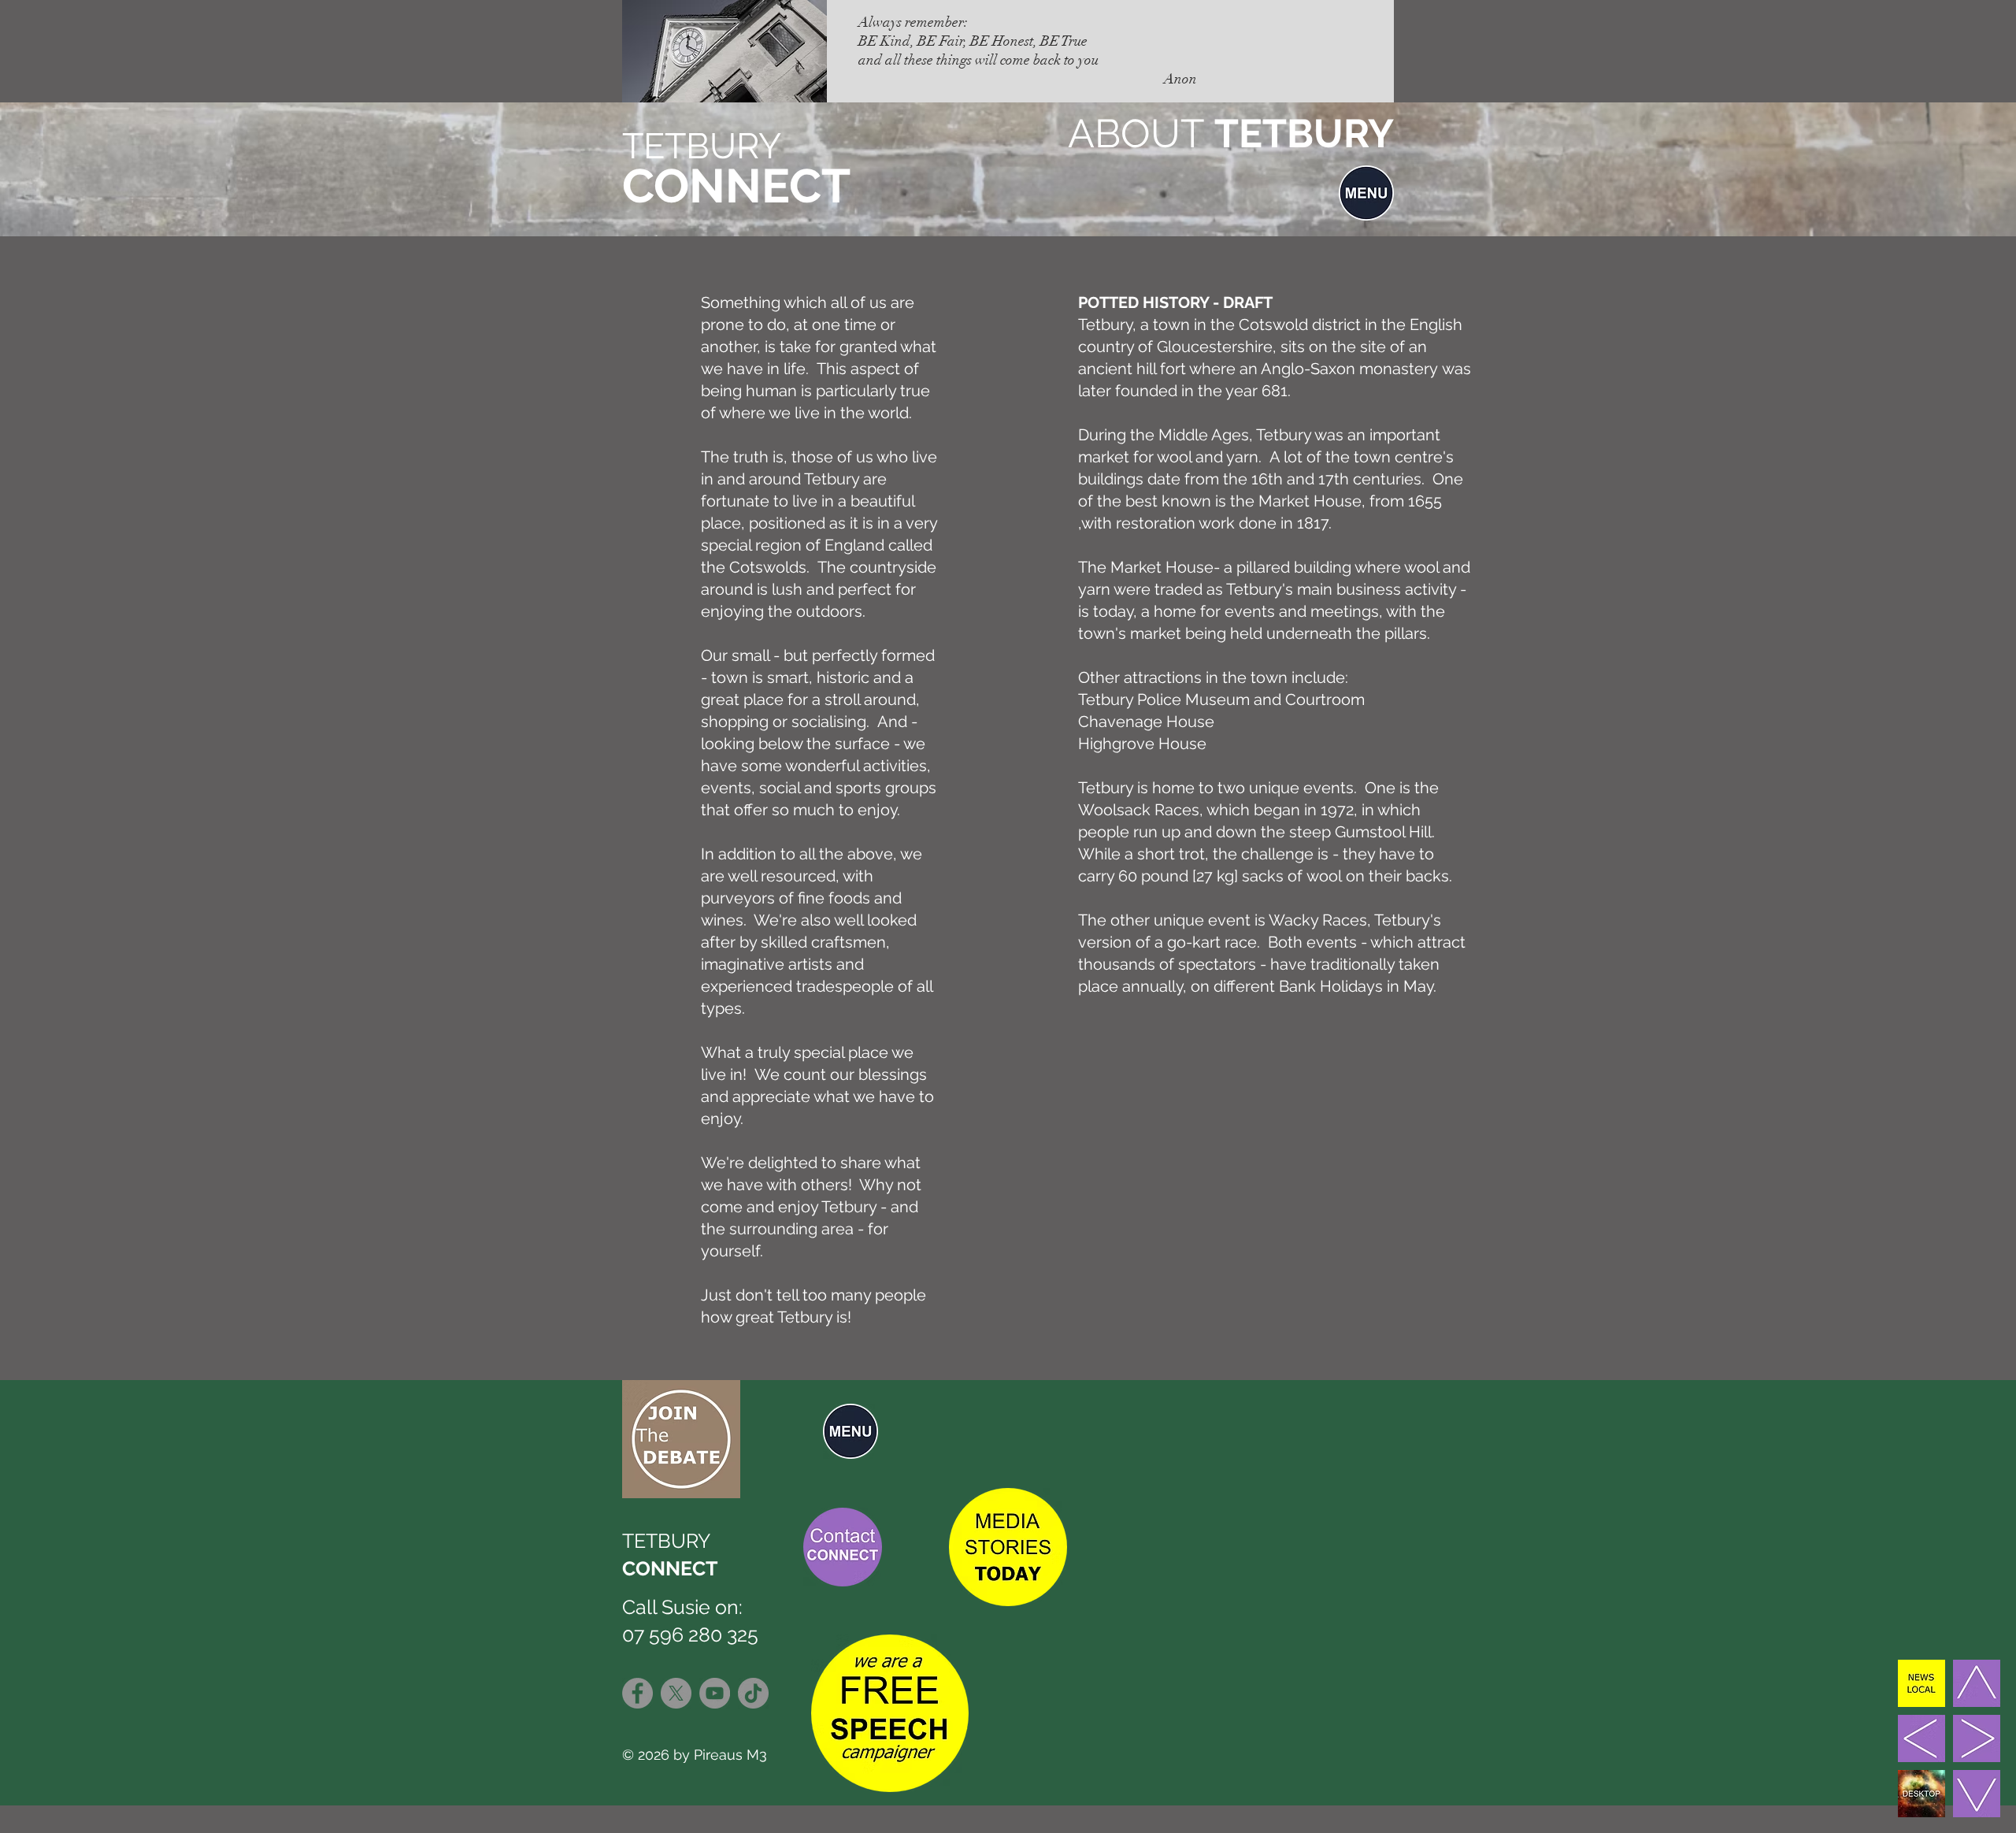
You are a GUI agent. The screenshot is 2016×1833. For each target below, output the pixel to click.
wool (1324, 876)
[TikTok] (753, 1693)
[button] (1366, 193)
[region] (839, 1430)
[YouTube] (715, 1693)
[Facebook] (637, 1693)
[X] (676, 1693)
